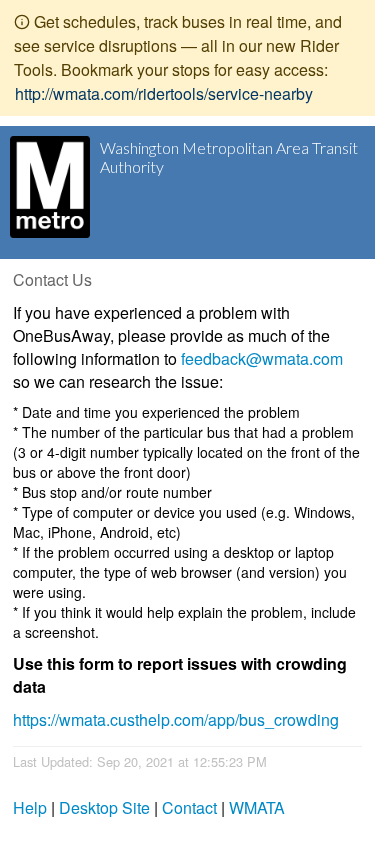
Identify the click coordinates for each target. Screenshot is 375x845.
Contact (189, 807)
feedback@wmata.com (262, 358)
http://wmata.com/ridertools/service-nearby (164, 93)
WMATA (257, 807)
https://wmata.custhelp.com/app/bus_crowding (176, 719)
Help (30, 807)
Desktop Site (104, 807)
